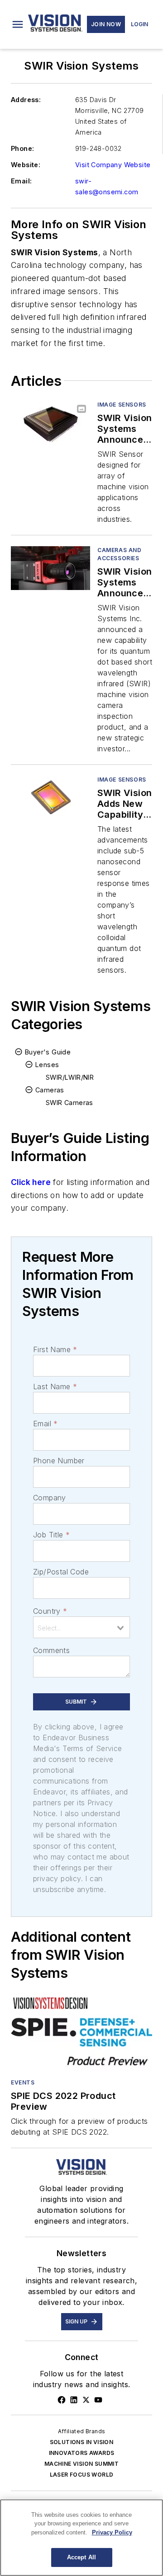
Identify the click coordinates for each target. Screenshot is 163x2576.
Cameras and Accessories (120, 554)
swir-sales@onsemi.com (107, 186)
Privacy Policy (112, 2532)
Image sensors (122, 405)
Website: (26, 165)
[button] (18, 24)
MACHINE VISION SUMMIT (81, 2464)
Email (45, 1424)
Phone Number (59, 1461)
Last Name (55, 1386)
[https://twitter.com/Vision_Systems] (86, 2400)
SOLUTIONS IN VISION (82, 2442)
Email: (21, 181)
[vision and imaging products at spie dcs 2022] (81, 2032)
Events (23, 2082)
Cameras (50, 1090)
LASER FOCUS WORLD (82, 2475)
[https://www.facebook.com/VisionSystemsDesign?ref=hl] (62, 2400)
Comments (51, 1650)
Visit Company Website (113, 165)
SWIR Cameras (70, 1103)
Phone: (22, 148)
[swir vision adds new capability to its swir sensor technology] (50, 798)
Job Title (51, 1535)
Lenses (47, 1065)
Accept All (81, 2557)
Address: (26, 100)
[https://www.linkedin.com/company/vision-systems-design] (74, 2400)
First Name (55, 1349)
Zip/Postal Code (61, 1572)
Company (50, 1498)
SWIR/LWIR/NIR (70, 1077)
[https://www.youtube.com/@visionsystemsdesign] (98, 2400)
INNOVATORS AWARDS (82, 2453)
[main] (81, 2538)
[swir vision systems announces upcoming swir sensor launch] (50, 423)
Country (50, 1611)
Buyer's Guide (48, 1052)
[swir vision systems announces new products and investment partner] (50, 568)
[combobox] (81, 1627)
